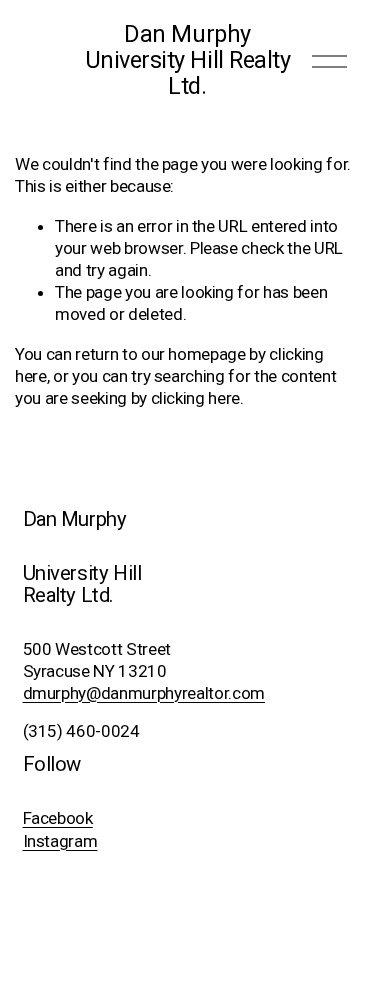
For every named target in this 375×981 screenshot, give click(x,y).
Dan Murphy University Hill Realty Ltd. (188, 60)
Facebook (58, 818)
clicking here (196, 398)
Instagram (60, 841)
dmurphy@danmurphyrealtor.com (144, 693)
